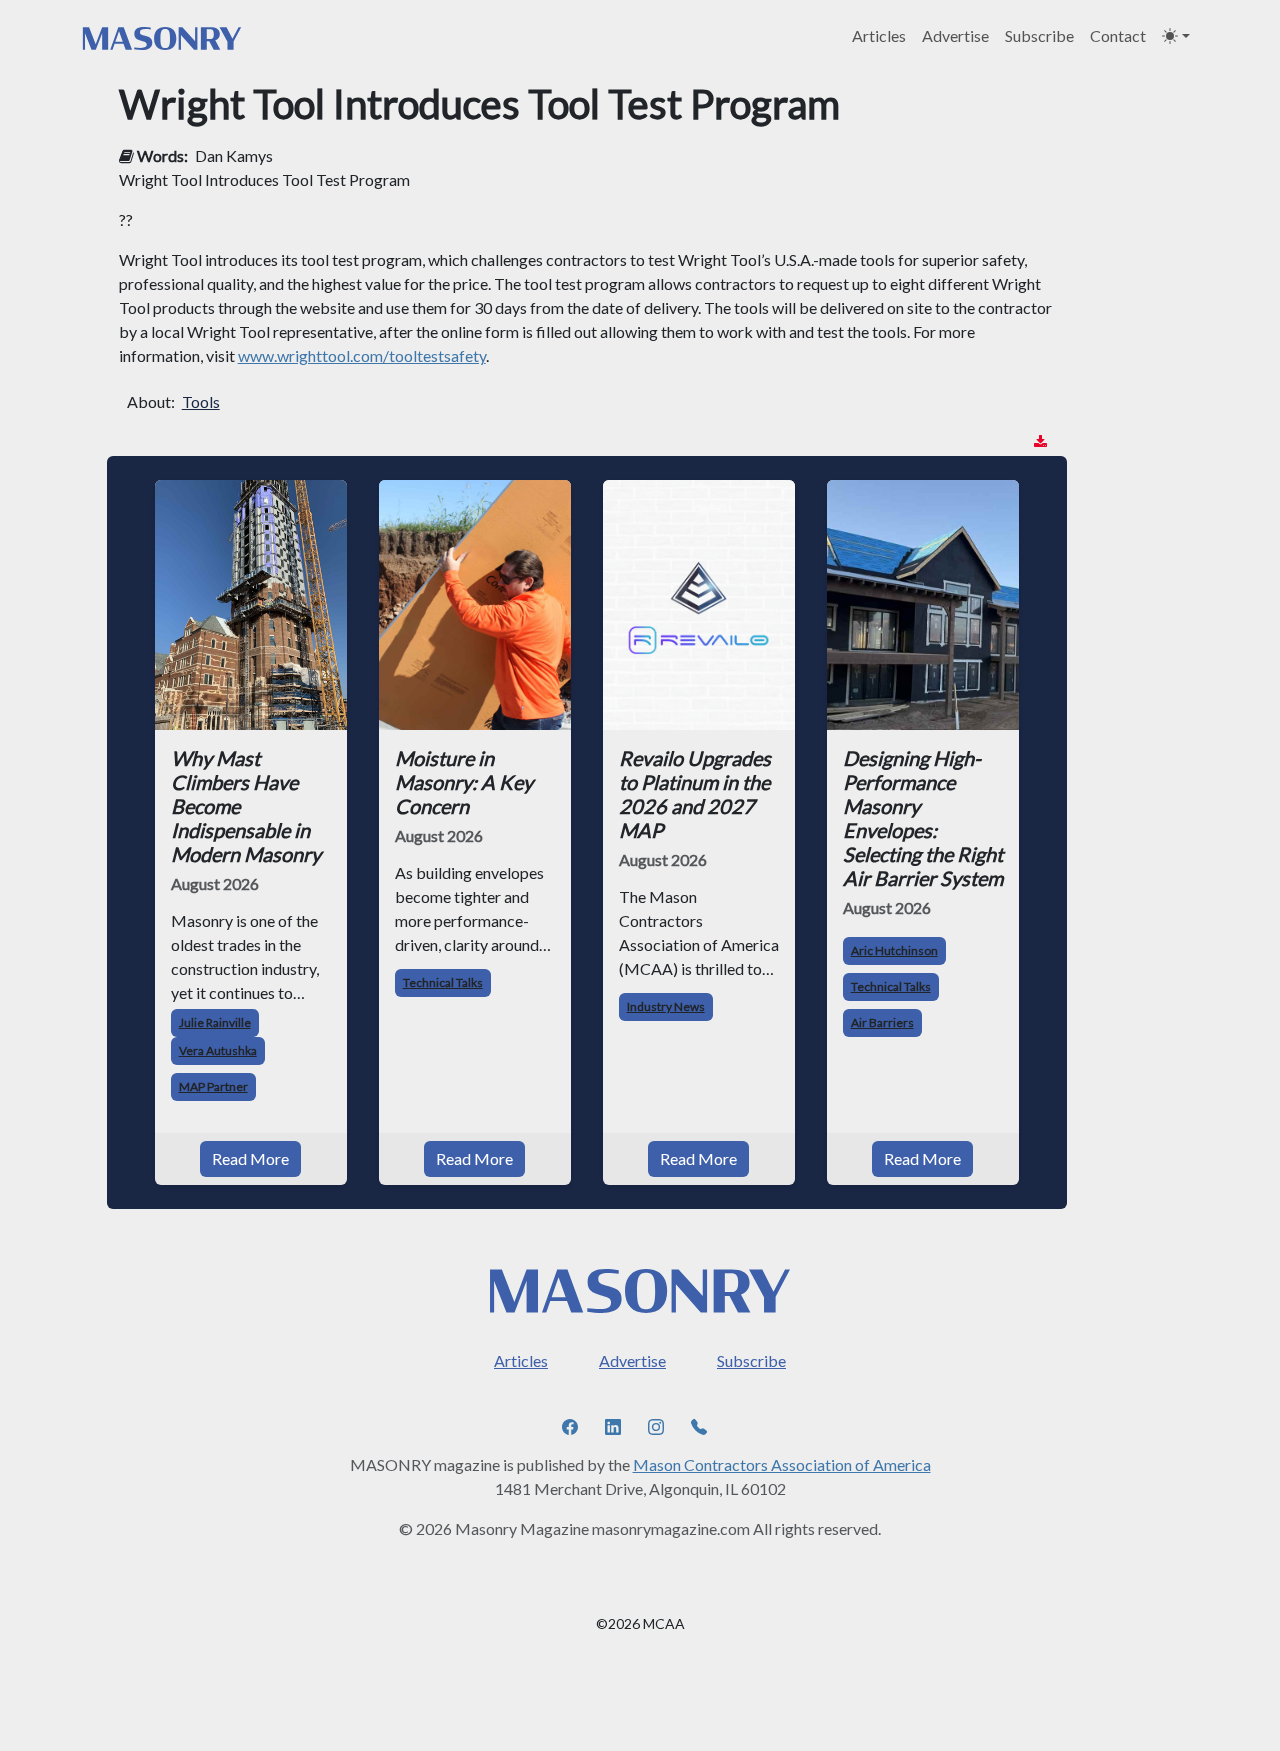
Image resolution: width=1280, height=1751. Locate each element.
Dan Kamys (234, 155)
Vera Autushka (218, 1050)
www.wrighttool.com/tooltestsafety (362, 355)
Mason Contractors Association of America (782, 1464)
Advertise (955, 35)
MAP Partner (213, 1086)
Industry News (666, 1006)
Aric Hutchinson (894, 950)
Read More (250, 1158)
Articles (879, 35)
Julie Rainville (215, 1022)
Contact (1118, 35)
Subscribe (1039, 35)
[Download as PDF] (1040, 441)
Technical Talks (443, 982)
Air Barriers (882, 1022)
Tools (201, 401)
